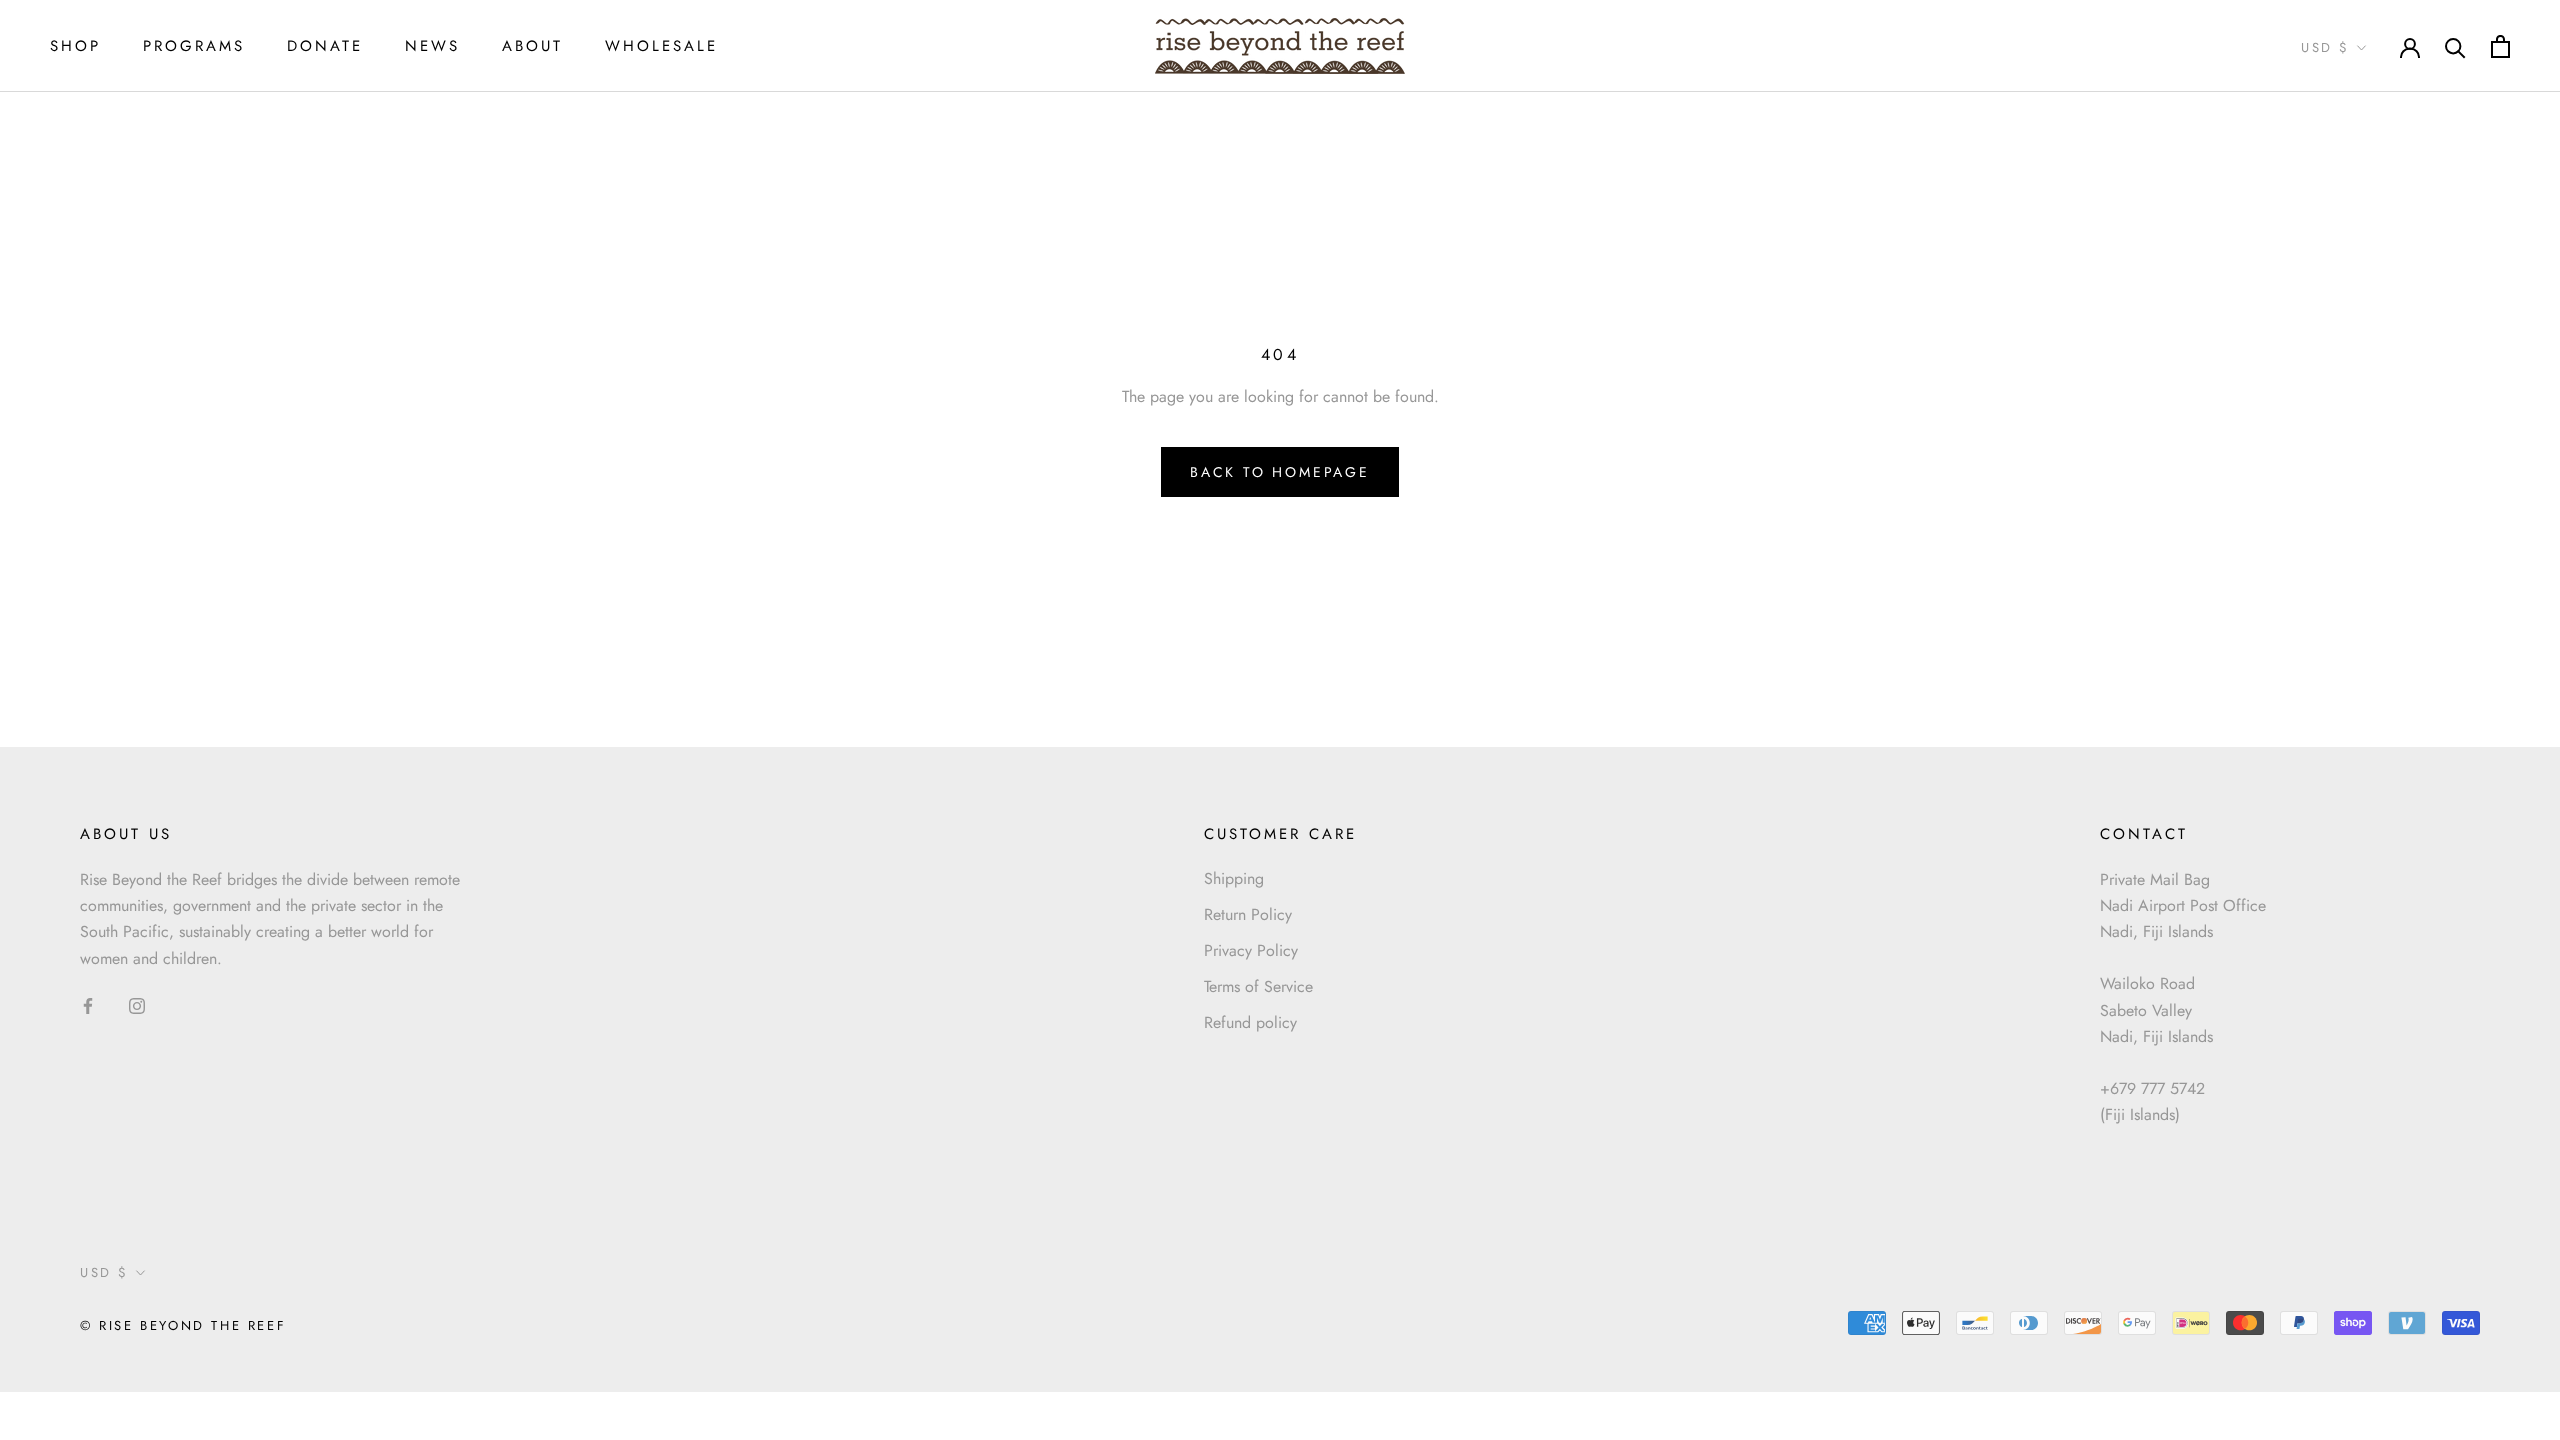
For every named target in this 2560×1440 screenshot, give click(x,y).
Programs (194, 46)
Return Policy (1248, 914)
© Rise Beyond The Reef (183, 1325)
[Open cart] (2500, 46)
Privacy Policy (1251, 950)
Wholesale (661, 46)
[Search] (2455, 46)
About (532, 46)
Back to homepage (1280, 472)
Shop (75, 46)
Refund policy (1250, 1022)
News (432, 46)
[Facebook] (88, 1005)
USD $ (2325, 47)
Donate (325, 46)
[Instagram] (137, 1005)
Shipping (1234, 878)
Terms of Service (1258, 986)
